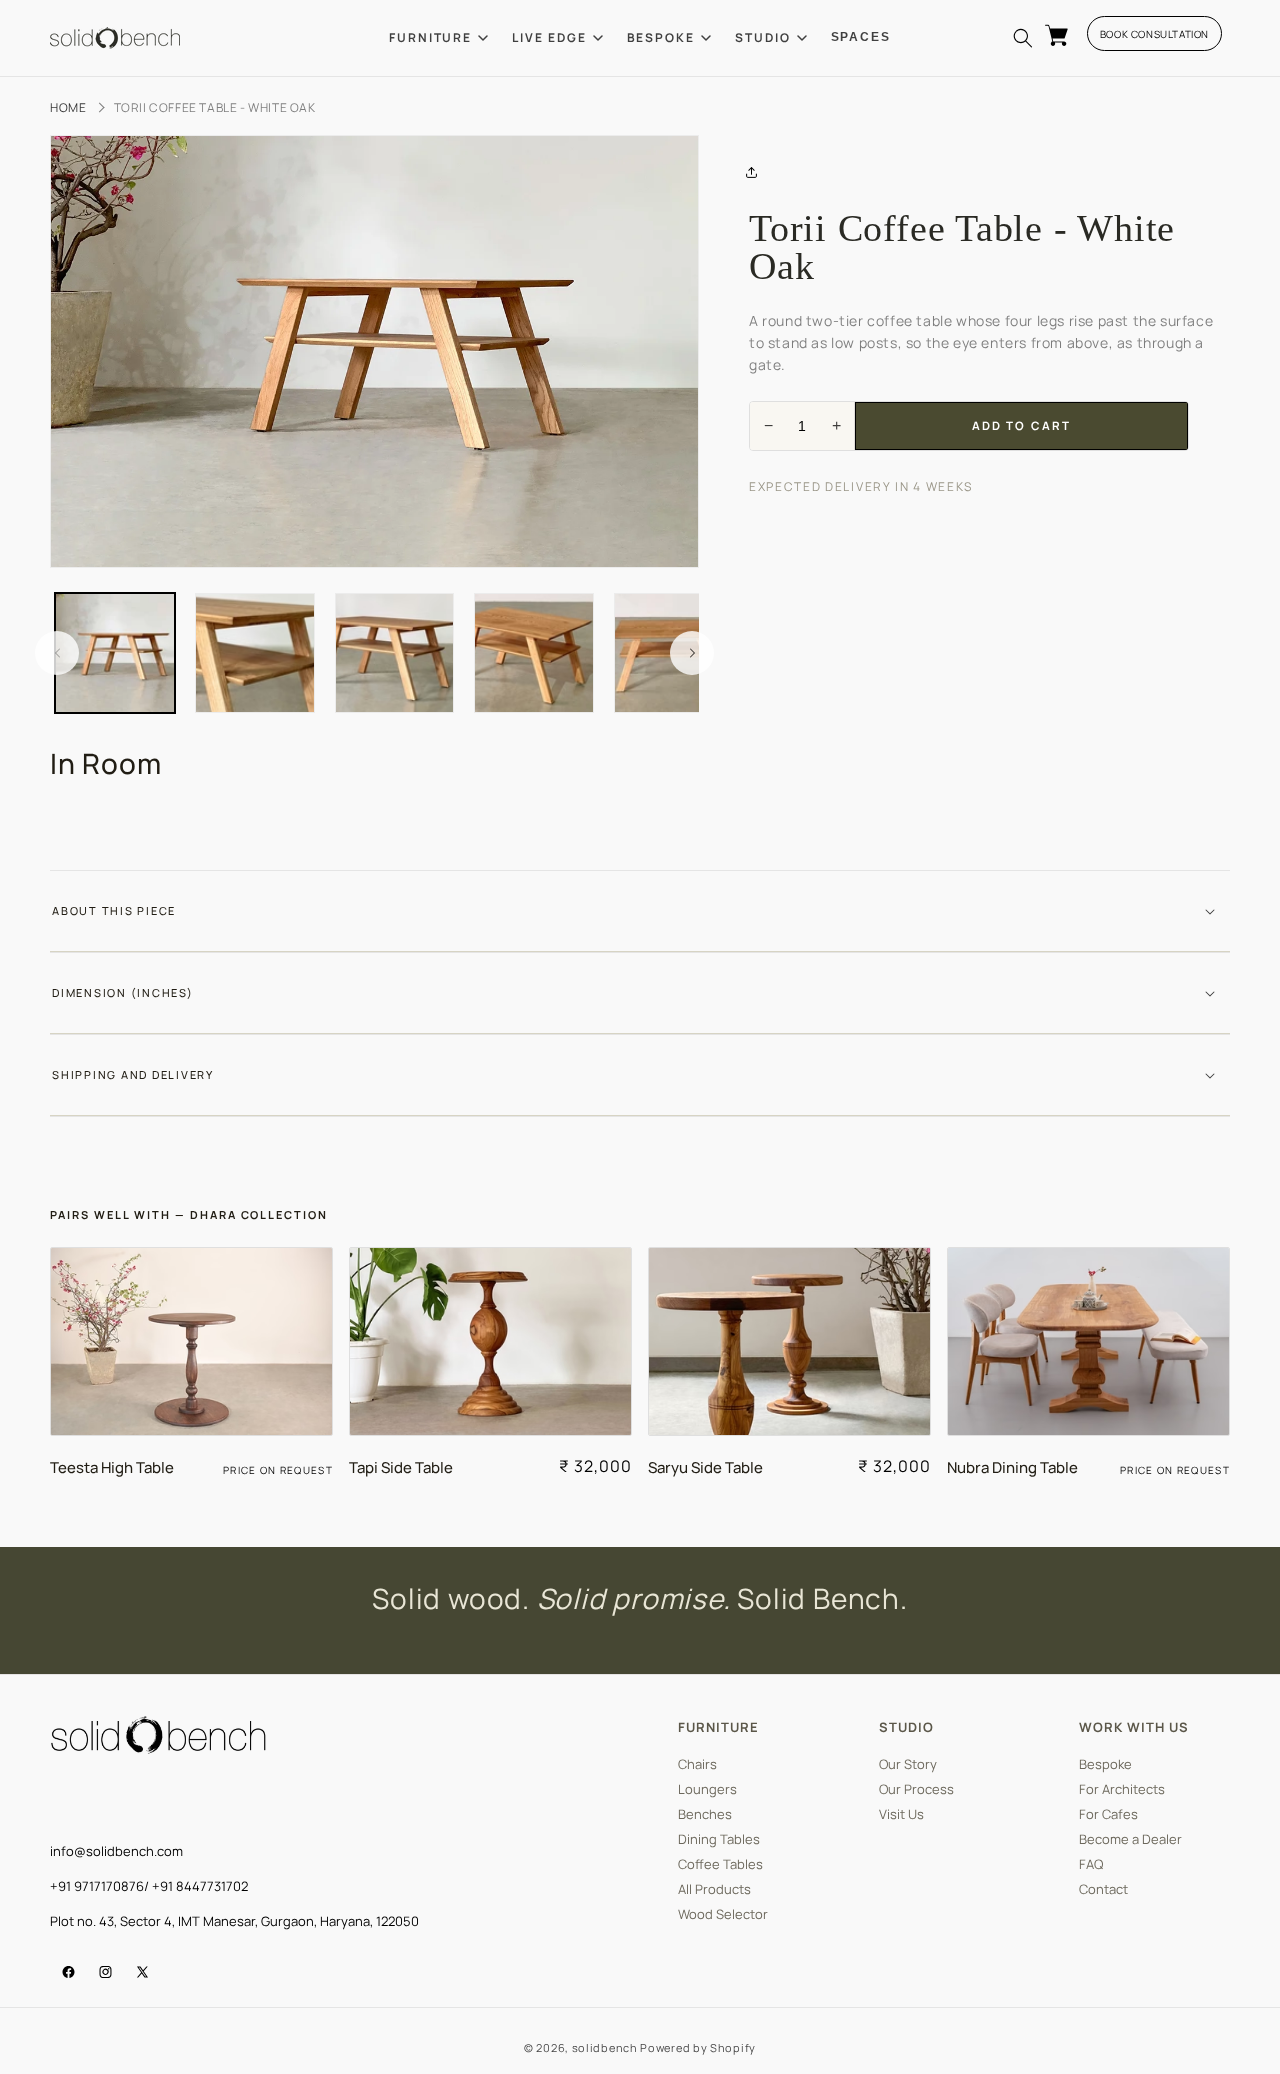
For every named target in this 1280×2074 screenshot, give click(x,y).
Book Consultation (1154, 34)
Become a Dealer (1130, 1839)
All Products (714, 1889)
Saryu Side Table (705, 1467)
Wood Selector (723, 1914)
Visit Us (901, 1814)
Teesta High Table (112, 1467)
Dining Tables (719, 1839)
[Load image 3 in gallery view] (395, 653)
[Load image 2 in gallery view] (255, 653)
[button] (1023, 38)
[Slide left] (57, 653)
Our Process (916, 1789)
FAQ (1091, 1864)
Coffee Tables (720, 1864)
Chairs (697, 1764)
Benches (705, 1814)
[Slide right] (692, 653)
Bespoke (1105, 1764)
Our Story (908, 1764)
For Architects (1122, 1789)
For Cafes (1108, 1814)
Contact (1103, 1889)
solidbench (605, 2047)
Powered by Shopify (698, 2047)
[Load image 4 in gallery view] (534, 653)
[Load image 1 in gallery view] (115, 653)
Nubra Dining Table (1012, 1467)
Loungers (707, 1789)
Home (68, 107)
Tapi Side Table (401, 1467)
